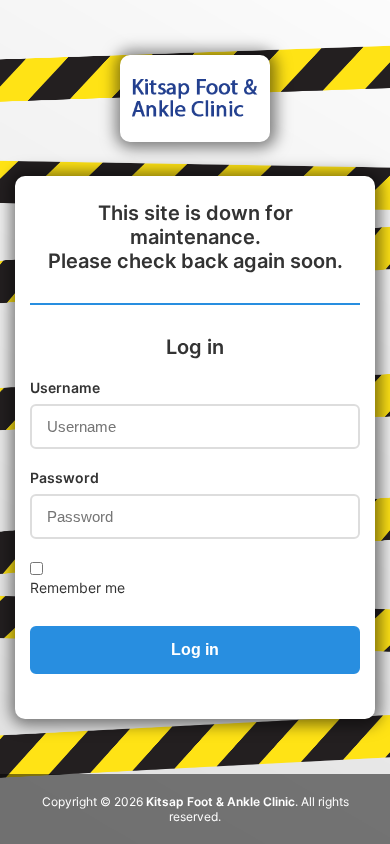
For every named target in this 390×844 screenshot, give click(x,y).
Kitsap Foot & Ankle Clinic (220, 801)
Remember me (77, 587)
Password (64, 477)
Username (65, 387)
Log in (195, 649)
